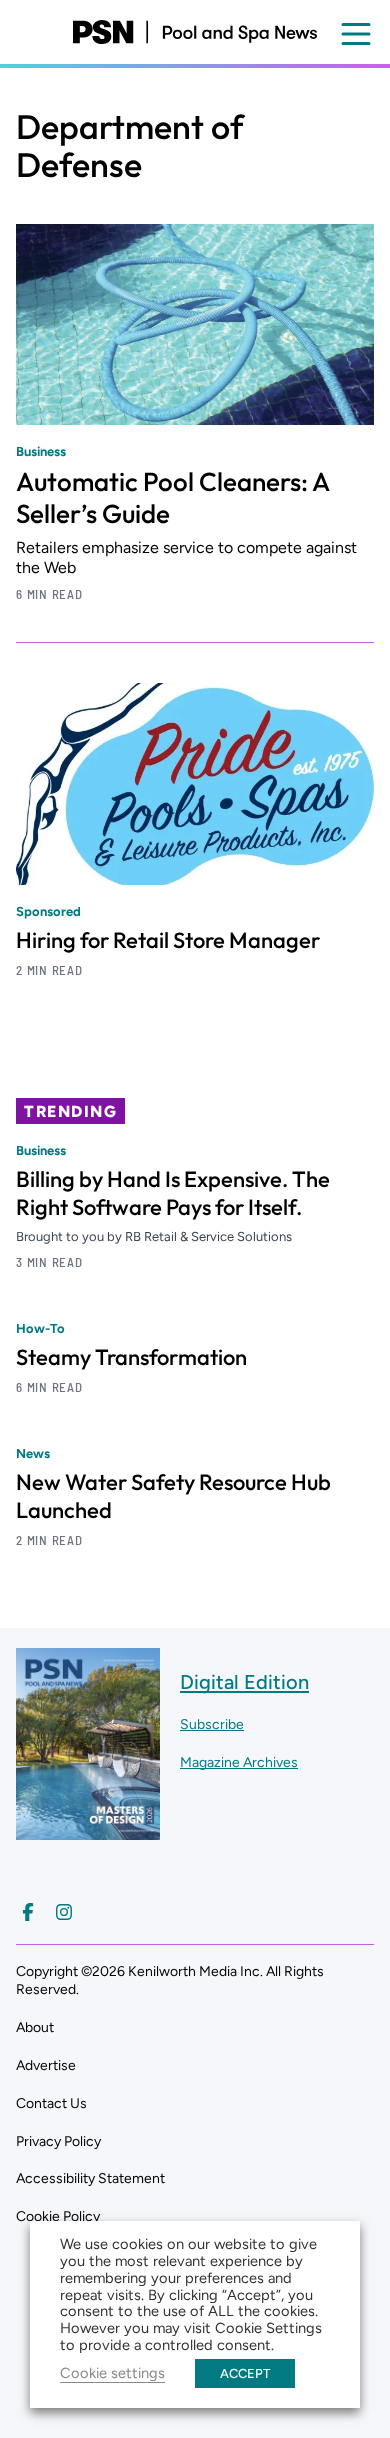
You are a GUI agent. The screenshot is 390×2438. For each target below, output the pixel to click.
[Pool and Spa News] (194, 32)
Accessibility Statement (90, 2178)
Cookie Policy (58, 2216)
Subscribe (212, 1724)
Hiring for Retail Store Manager (168, 940)
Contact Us (51, 2103)
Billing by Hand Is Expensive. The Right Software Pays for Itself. (173, 1193)
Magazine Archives (239, 1762)
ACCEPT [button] (245, 2373)
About (35, 2027)
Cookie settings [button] (112, 2373)
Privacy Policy (58, 2141)
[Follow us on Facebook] (28, 1912)
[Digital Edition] (88, 1829)
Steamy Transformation (131, 1357)
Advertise (46, 2065)
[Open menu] (356, 34)
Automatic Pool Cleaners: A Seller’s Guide (172, 497)
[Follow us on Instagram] (64, 1912)
